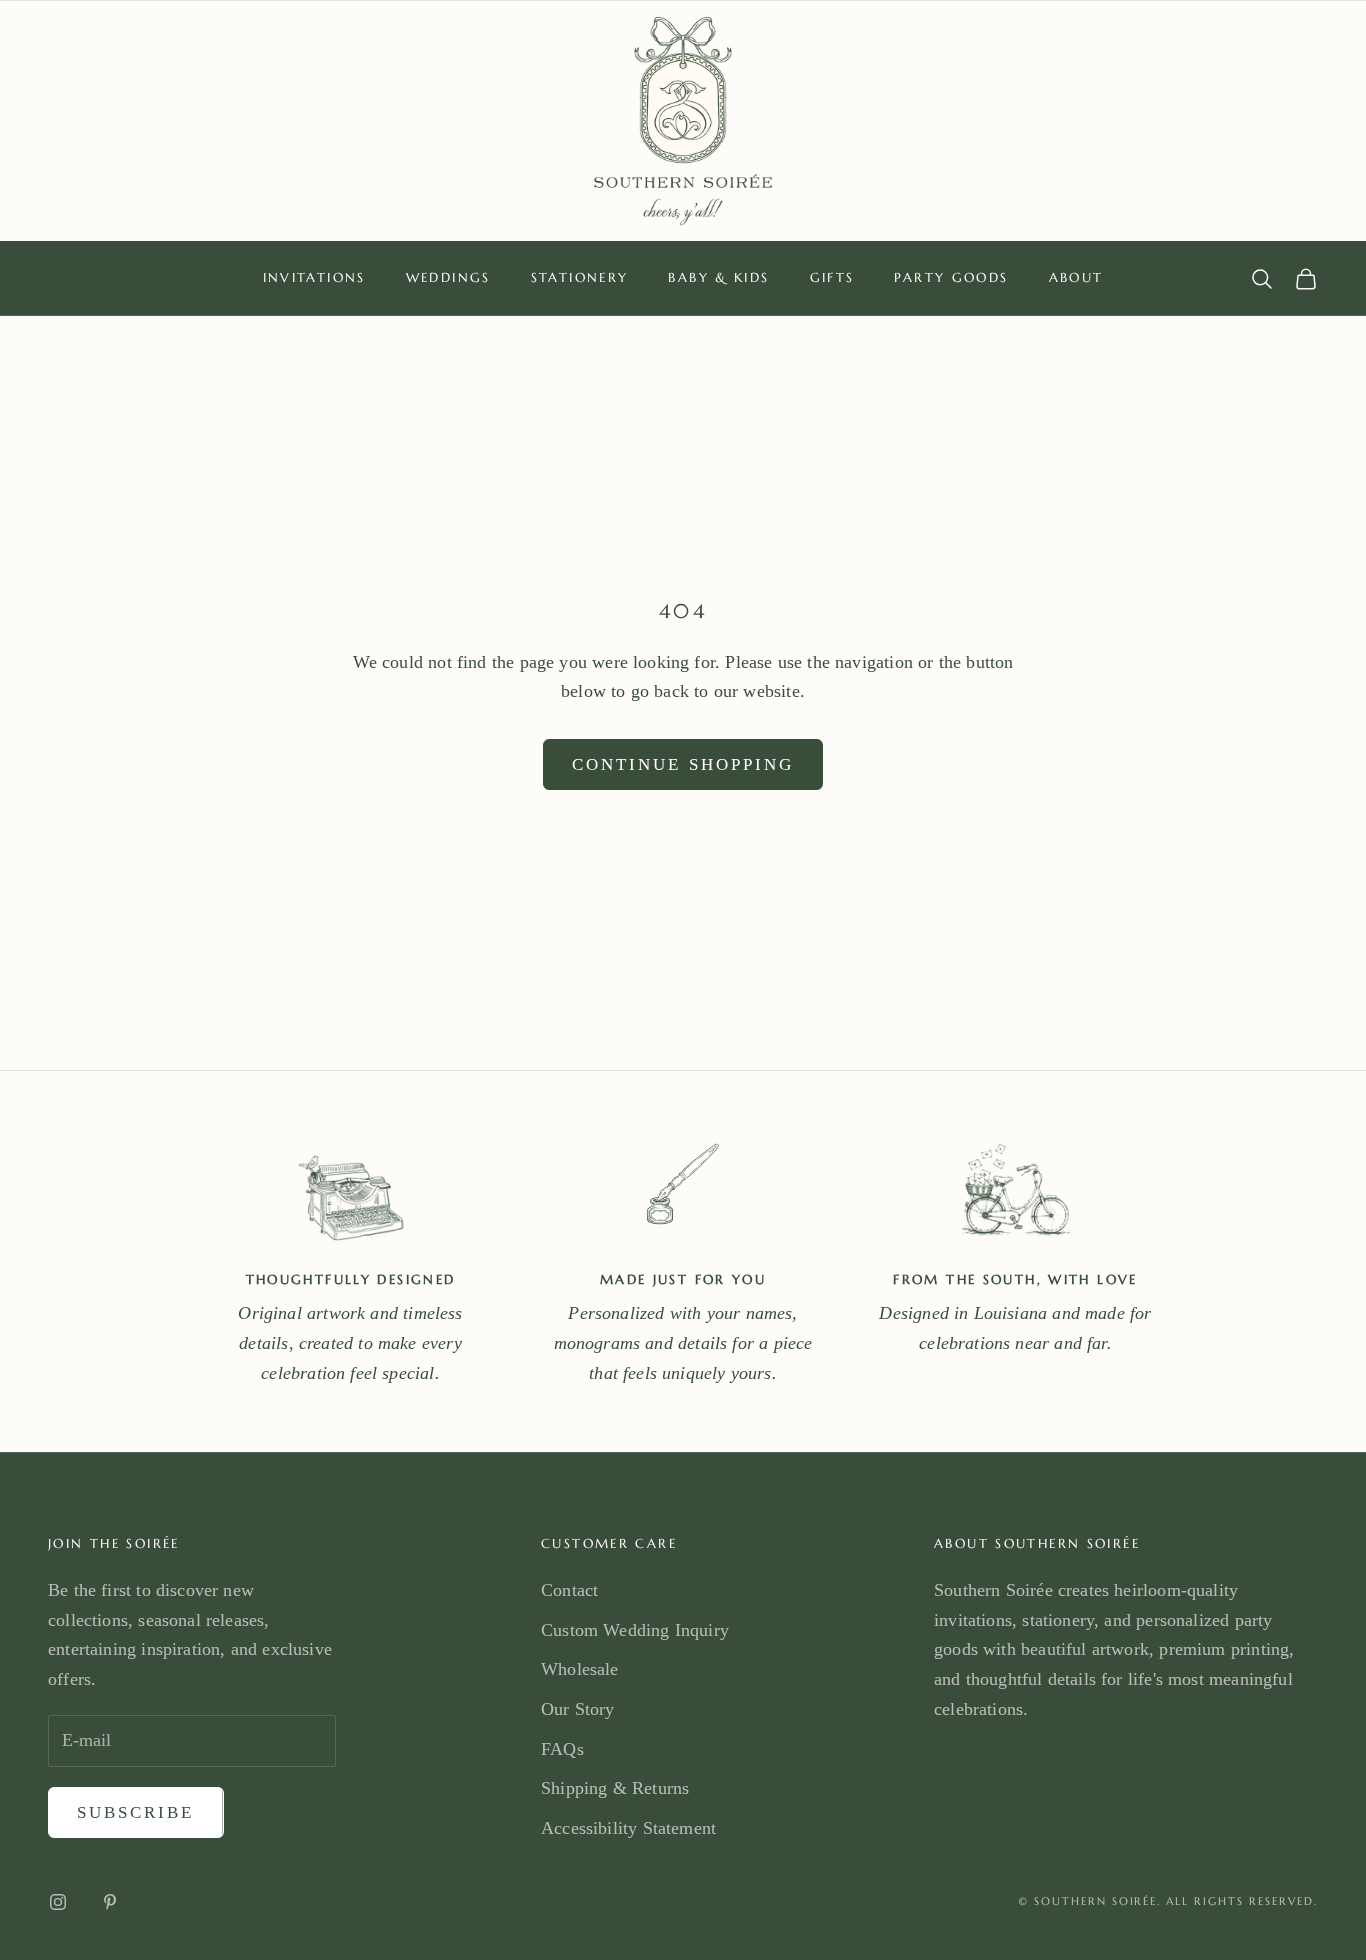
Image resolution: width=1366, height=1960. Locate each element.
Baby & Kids (718, 277)
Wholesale (580, 1669)
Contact (569, 1590)
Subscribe (136, 1812)
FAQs (562, 1749)
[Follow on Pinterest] (110, 1902)
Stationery (580, 277)
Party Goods (951, 277)
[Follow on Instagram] (58, 1902)
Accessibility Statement (628, 1828)
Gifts (832, 277)
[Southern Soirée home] (683, 121)
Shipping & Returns (615, 1788)
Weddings (448, 277)
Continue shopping (683, 764)
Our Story (578, 1709)
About (1076, 277)
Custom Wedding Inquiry (635, 1630)
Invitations (314, 277)
